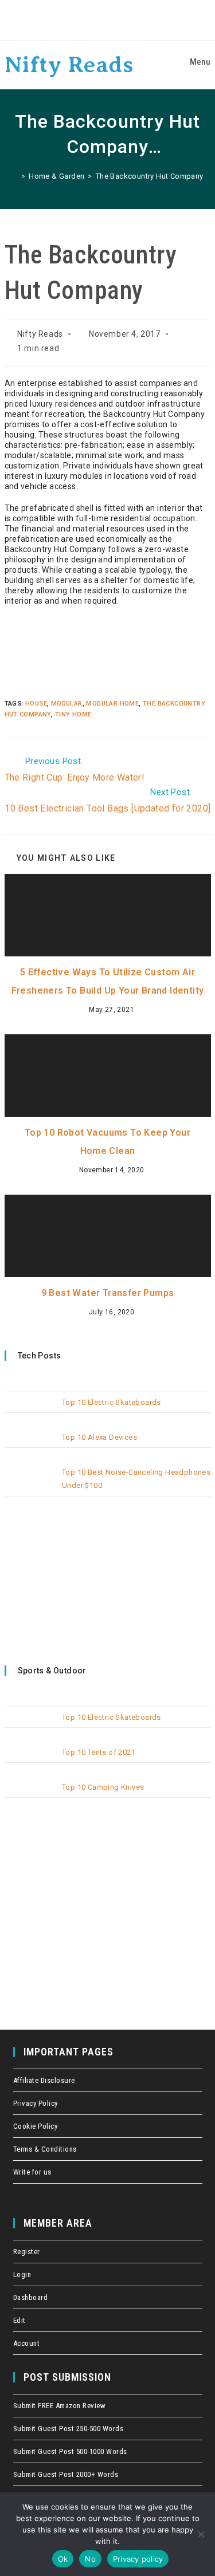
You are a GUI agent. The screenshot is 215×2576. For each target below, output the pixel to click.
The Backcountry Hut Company (150, 176)
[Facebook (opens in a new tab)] (93, 20)
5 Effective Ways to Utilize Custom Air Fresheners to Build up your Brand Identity (108, 981)
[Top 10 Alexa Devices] (30, 1446)
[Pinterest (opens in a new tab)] (109, 20)
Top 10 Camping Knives (103, 1787)
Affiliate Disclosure (44, 2080)
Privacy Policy (36, 2103)
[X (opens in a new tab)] (76, 20)
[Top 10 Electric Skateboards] (30, 1411)
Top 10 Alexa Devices (99, 1437)
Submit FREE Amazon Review (60, 2406)
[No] (201, 2534)
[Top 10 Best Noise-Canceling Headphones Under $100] (30, 1481)
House (36, 704)
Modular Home (112, 704)
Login (22, 2274)
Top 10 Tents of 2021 (99, 1752)
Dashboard (31, 2297)
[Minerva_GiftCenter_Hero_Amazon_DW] (76, 1576)
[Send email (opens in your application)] (140, 20)
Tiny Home (73, 714)
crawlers (3, 1)
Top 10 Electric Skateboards (112, 1402)
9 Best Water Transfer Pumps (108, 1293)
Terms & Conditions (45, 2149)
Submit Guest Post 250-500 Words (69, 2429)
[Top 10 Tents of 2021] (30, 1761)
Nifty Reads (69, 64)
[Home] (14, 176)
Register (27, 2252)
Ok (63, 2559)
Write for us (32, 2172)
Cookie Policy (36, 2126)
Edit (19, 2320)
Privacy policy (138, 2559)
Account (27, 2343)
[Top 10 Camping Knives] (30, 1796)
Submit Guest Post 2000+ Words (66, 2474)
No (90, 2559)
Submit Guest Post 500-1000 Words (70, 2451)
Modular (67, 704)
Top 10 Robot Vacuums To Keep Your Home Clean (107, 1142)
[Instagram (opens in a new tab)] (126, 20)
